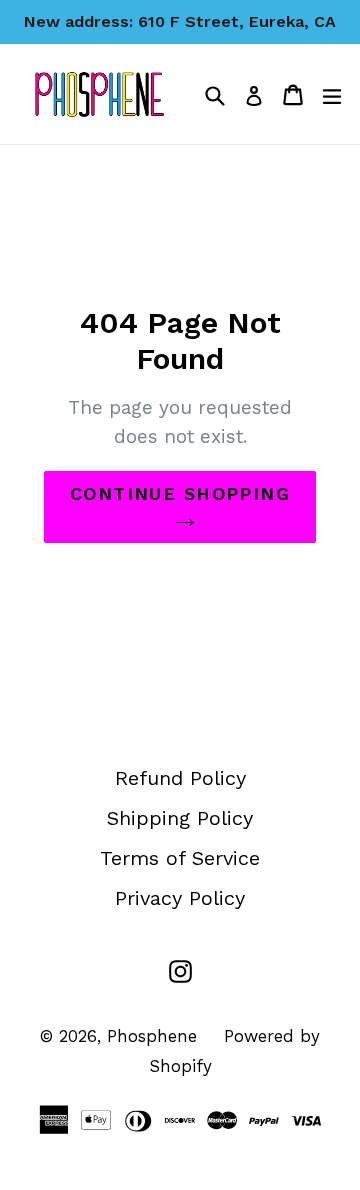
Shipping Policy (180, 818)
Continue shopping (180, 493)
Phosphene (152, 1036)
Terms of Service (180, 858)
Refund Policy (180, 778)
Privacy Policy (180, 898)
